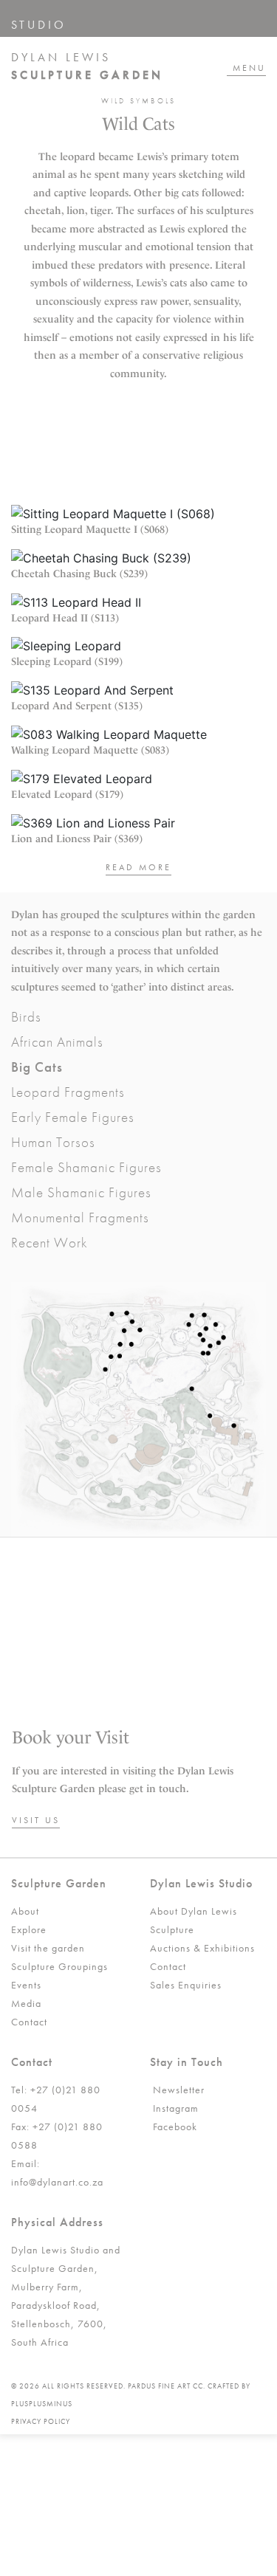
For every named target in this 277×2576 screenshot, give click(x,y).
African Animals (57, 1042)
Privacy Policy (41, 2421)
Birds (26, 1017)
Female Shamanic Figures (86, 1167)
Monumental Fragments (80, 1218)
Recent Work (49, 1243)
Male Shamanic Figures (81, 1192)
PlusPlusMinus (42, 2404)
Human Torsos (53, 1142)
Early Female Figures (73, 1117)
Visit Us (36, 1820)
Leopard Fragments (68, 1092)
